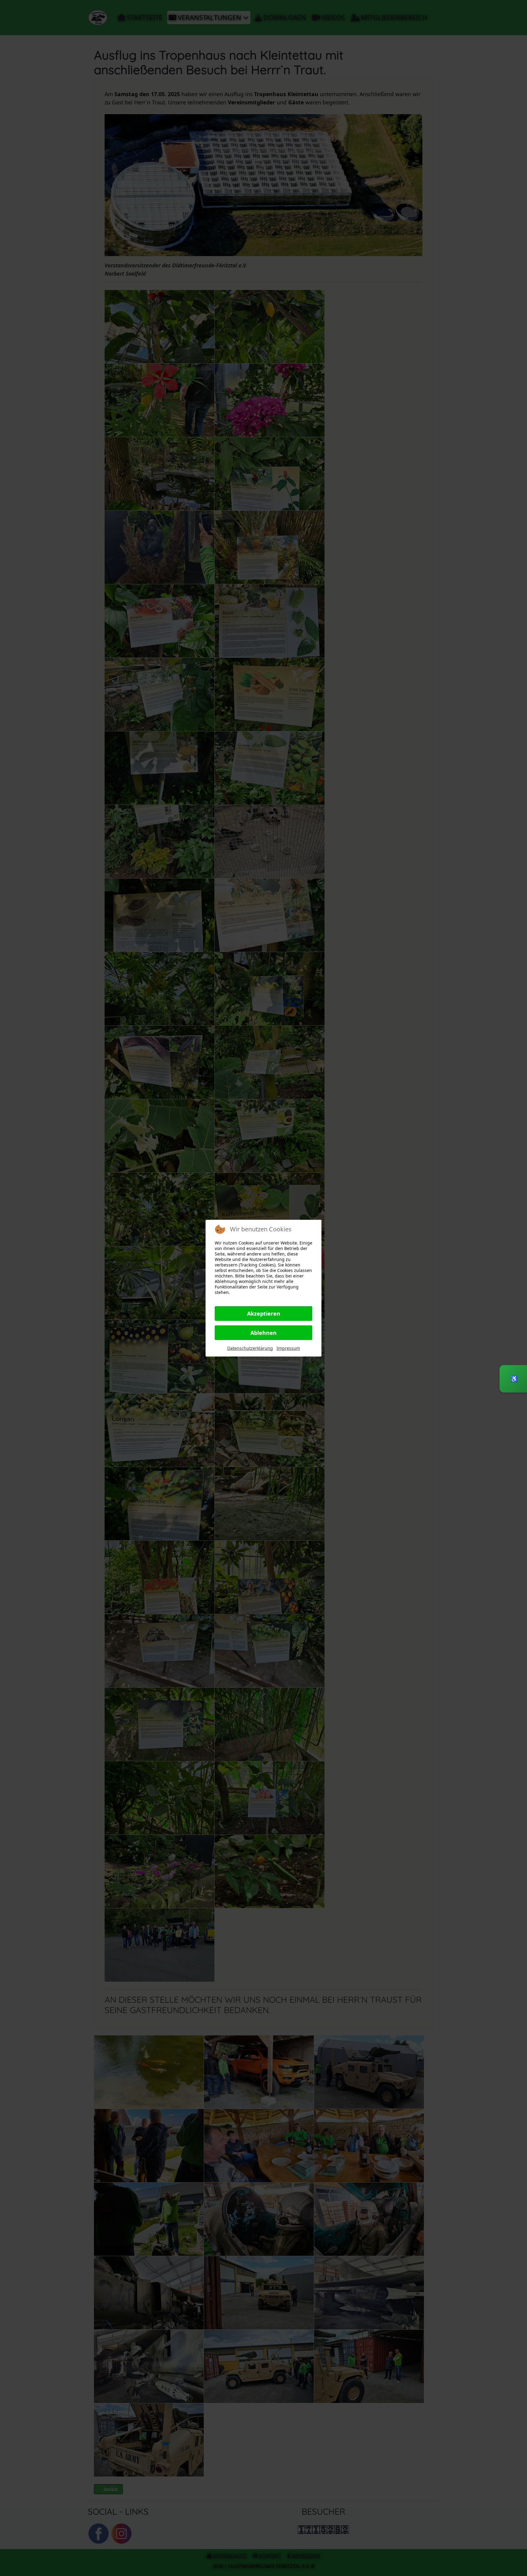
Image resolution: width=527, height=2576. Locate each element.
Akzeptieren (264, 1313)
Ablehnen (263, 1333)
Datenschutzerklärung (250, 1348)
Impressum (288, 1348)
